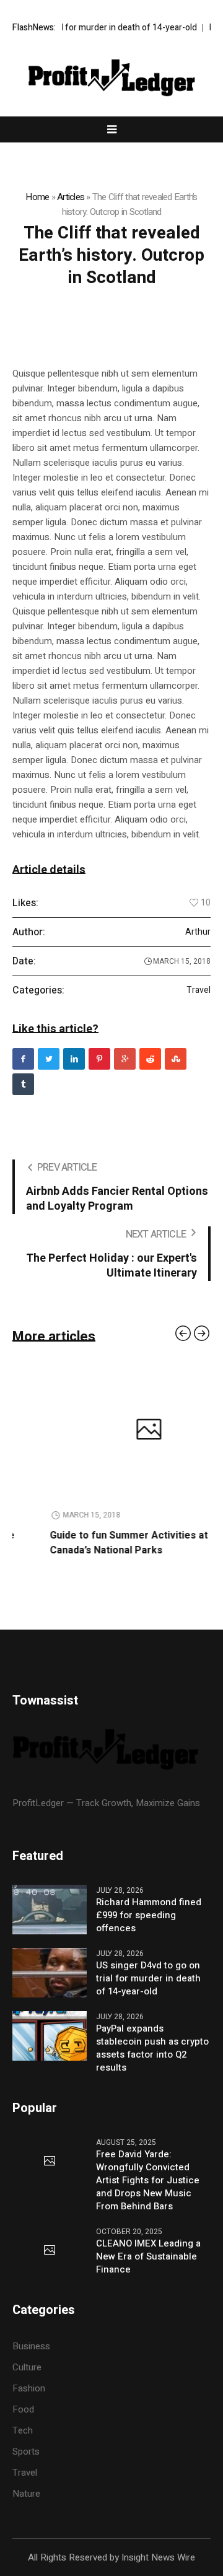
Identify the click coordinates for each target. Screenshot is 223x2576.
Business (31, 2346)
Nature (26, 2494)
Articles (71, 197)
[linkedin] (74, 1059)
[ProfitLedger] (111, 78)
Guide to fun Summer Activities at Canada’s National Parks (91, 1543)
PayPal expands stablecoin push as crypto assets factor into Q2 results (152, 2048)
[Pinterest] (99, 1059)
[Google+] (125, 1059)
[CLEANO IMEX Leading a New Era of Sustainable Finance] (50, 2251)
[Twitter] (49, 1059)
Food (23, 2409)
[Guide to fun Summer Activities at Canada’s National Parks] (111, 1431)
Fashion (29, 2388)
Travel (199, 990)
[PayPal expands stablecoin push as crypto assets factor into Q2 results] (50, 2035)
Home (37, 197)
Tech (23, 2430)
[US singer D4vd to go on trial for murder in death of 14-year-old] (50, 1972)
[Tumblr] (23, 1084)
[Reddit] (150, 1059)
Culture (27, 2367)
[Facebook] (23, 1059)
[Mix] (176, 1059)
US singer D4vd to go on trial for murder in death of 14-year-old (148, 1979)
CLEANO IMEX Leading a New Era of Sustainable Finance (148, 2257)
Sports (26, 2452)
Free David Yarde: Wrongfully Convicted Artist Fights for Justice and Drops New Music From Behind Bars (148, 2181)
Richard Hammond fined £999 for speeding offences (149, 1915)
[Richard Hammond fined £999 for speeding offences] (50, 1909)
